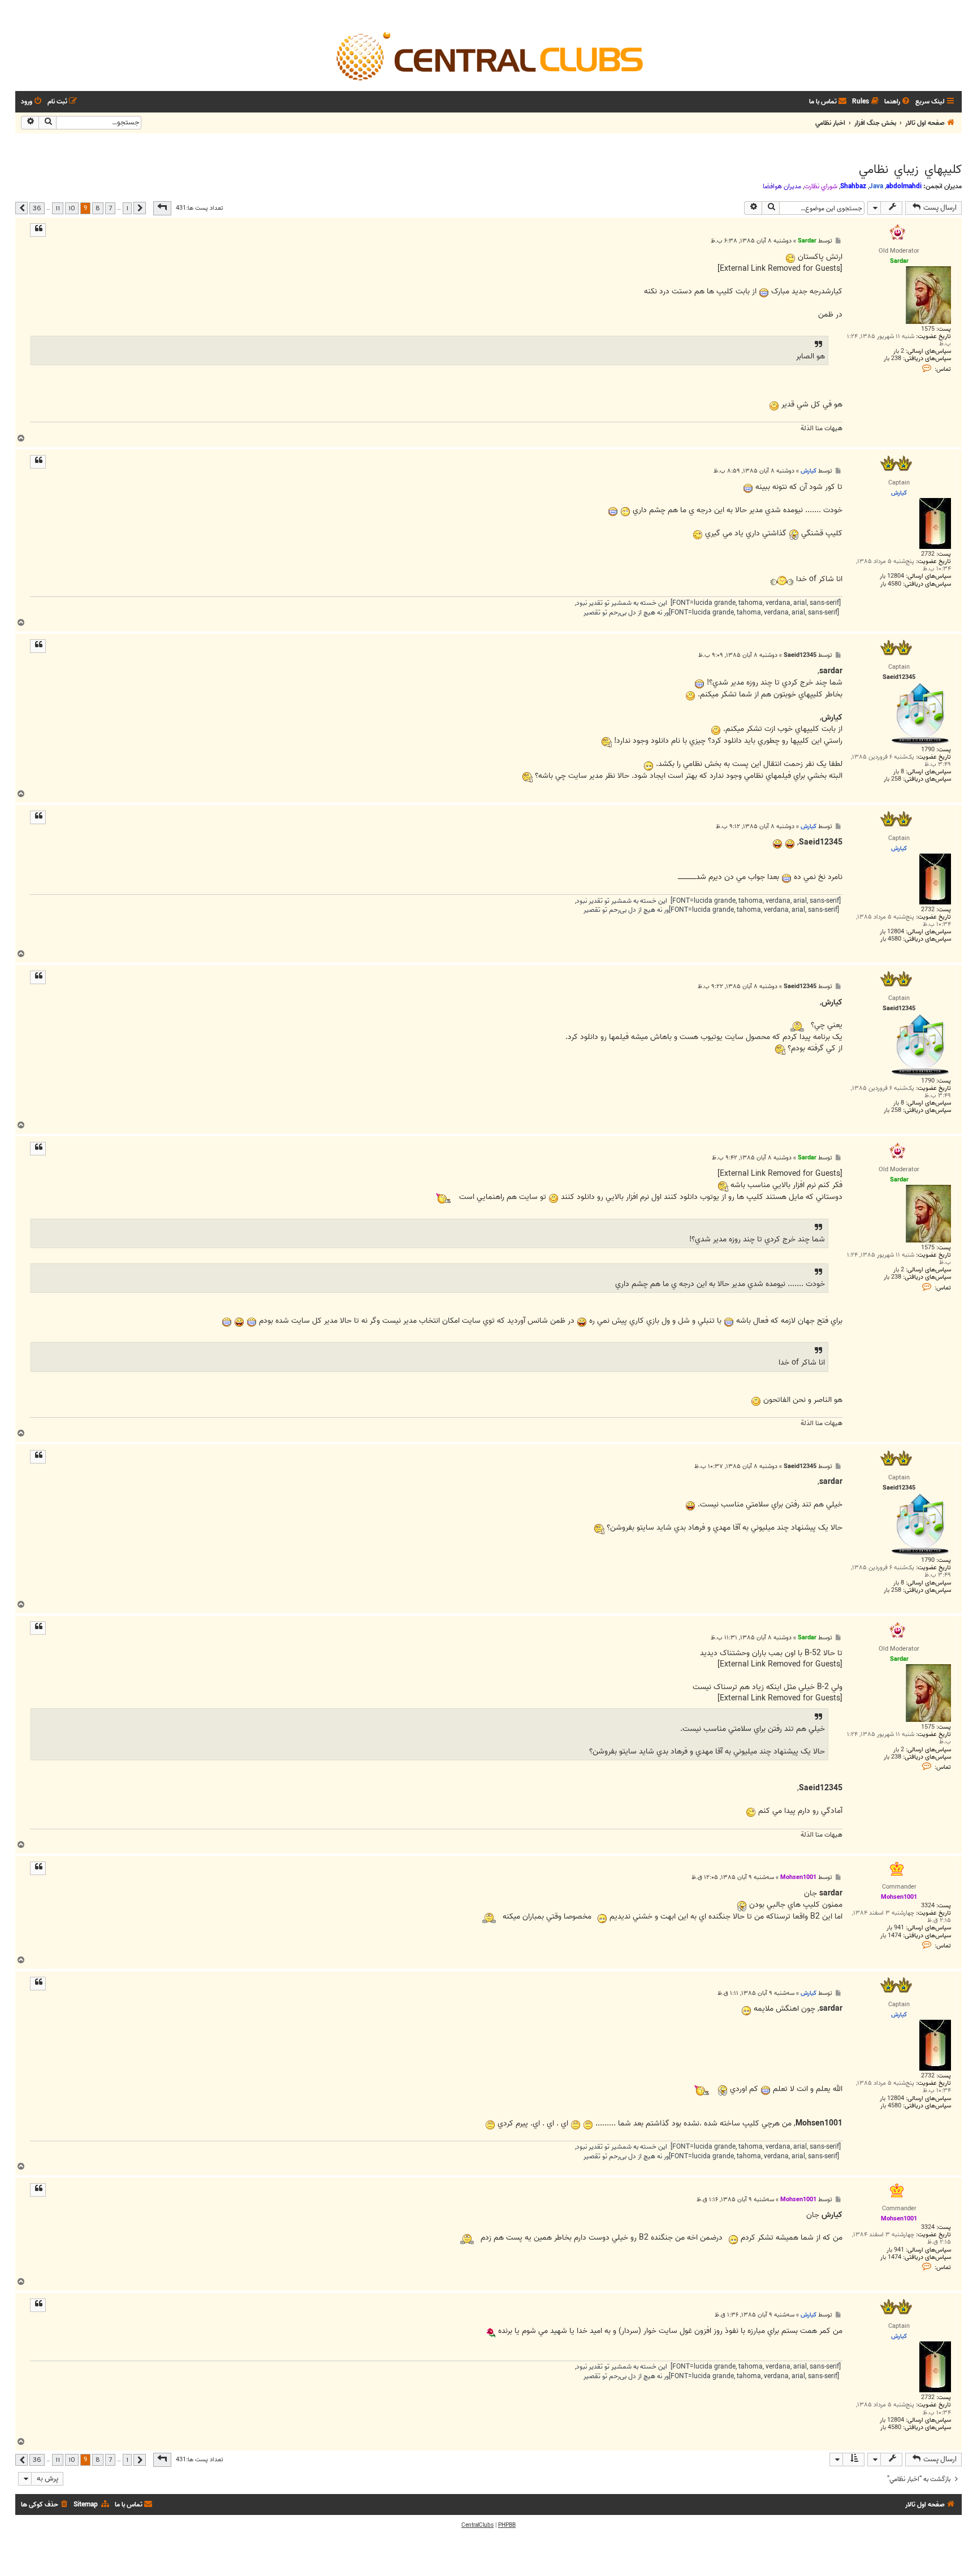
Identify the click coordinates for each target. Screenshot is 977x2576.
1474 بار (891, 1936)
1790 (928, 750)
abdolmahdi (904, 186)
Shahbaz (853, 186)
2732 (928, 554)
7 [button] (110, 208)
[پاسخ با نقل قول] (38, 230)
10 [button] (72, 208)
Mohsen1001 (798, 1877)
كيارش (809, 471)
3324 (928, 1906)
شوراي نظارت (821, 187)
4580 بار (891, 584)
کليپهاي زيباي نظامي (910, 170)
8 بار (899, 772)
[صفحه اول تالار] (488, 55)
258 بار (892, 779)
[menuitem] (898, 102)
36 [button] (37, 208)
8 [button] (98, 208)
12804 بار (892, 576)
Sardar (807, 241)
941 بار (895, 1928)
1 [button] (127, 208)
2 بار (899, 351)
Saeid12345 (800, 655)
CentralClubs (477, 2525)
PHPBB (507, 2525)
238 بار (892, 359)
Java (876, 186)
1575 (928, 329)
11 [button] (58, 208)
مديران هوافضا (782, 187)
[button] (162, 208)
